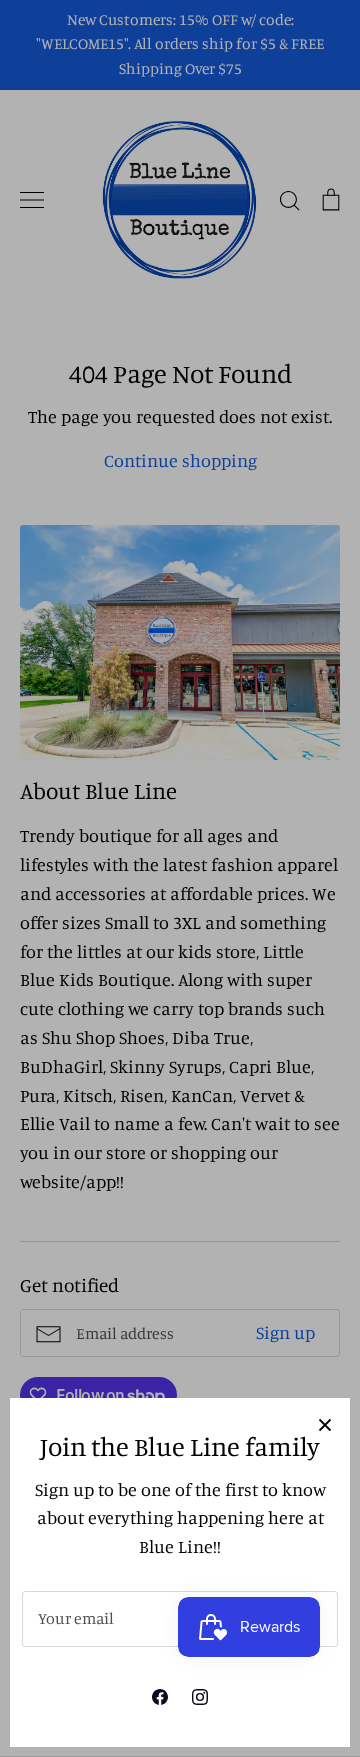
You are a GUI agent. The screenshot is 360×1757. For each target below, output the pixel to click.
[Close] (325, 1423)
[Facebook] (160, 1697)
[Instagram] (200, 1697)
